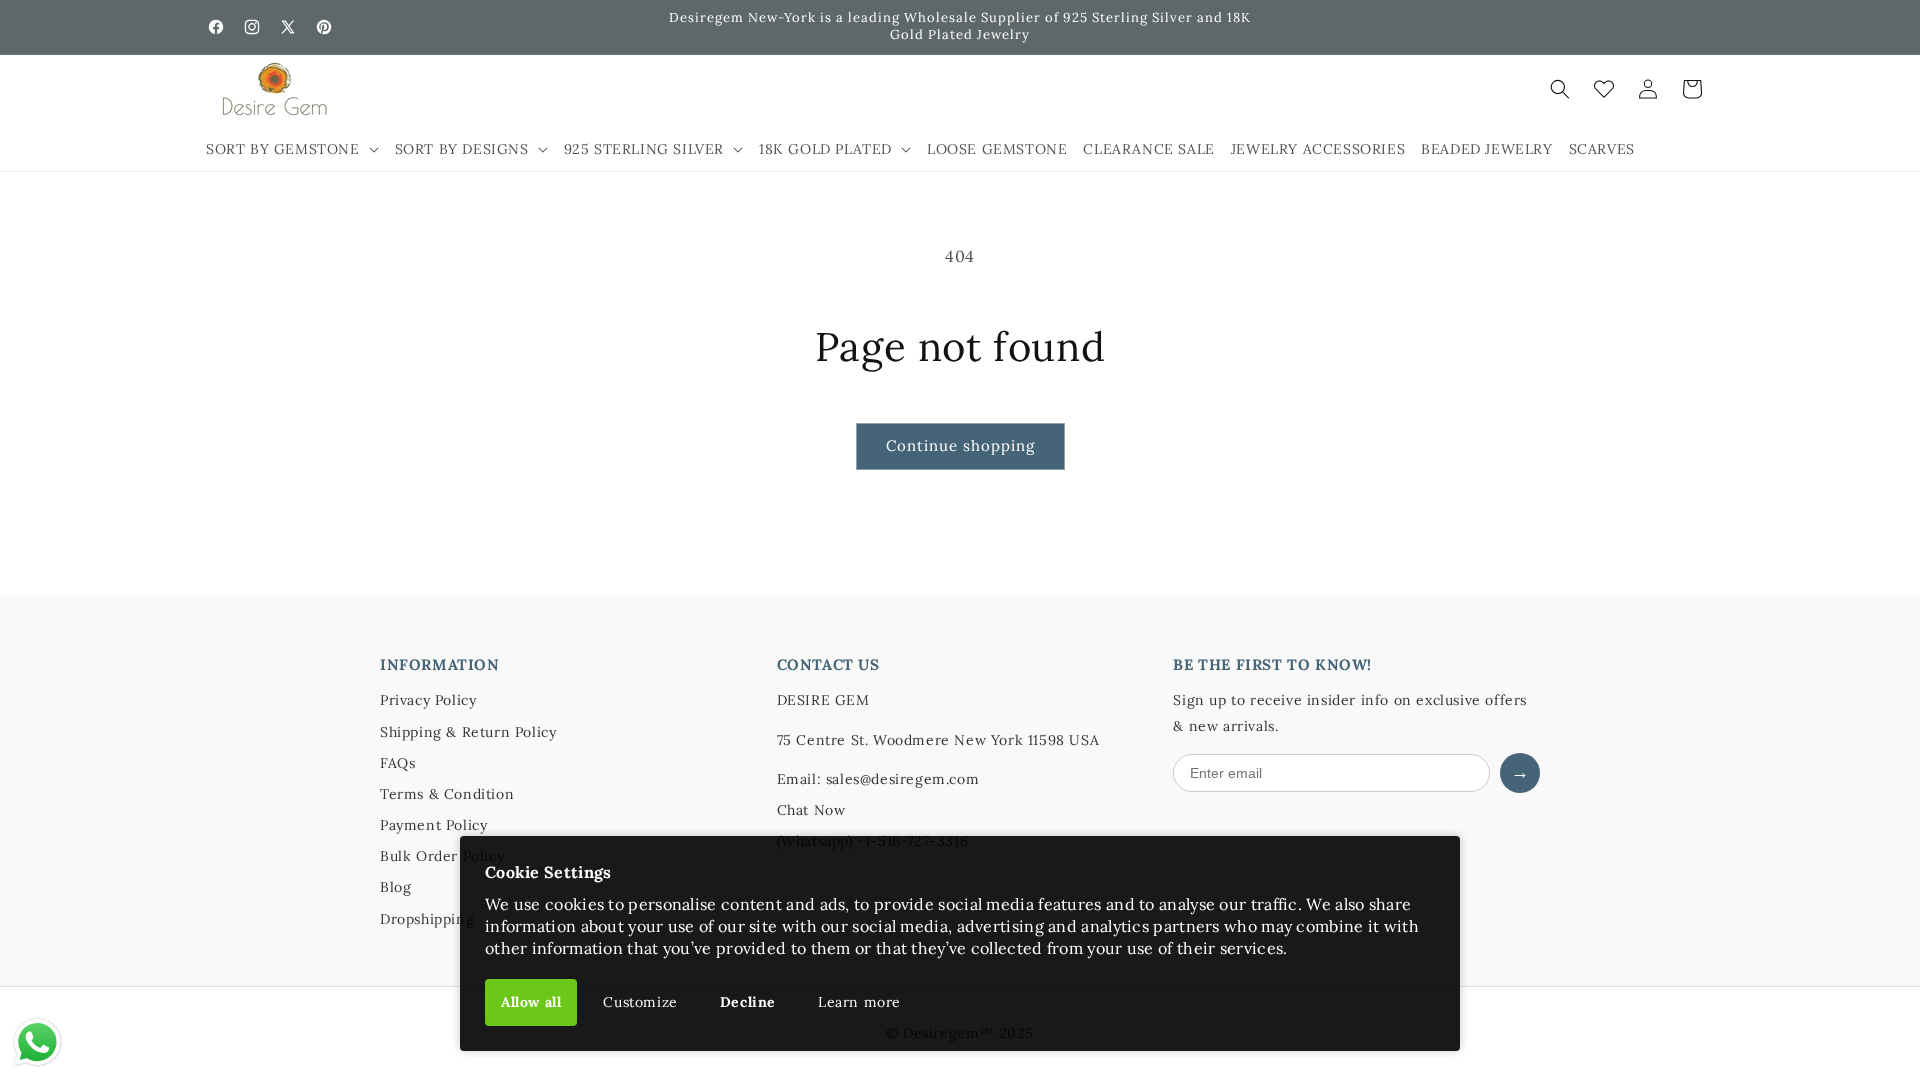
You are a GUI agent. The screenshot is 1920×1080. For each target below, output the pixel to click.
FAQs (397, 763)
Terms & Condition (447, 794)
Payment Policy (433, 825)
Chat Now (811, 810)
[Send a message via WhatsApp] (37, 1042)
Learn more (859, 1002)
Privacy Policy (428, 700)
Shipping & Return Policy (468, 732)
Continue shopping (960, 445)
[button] (292, 149)
